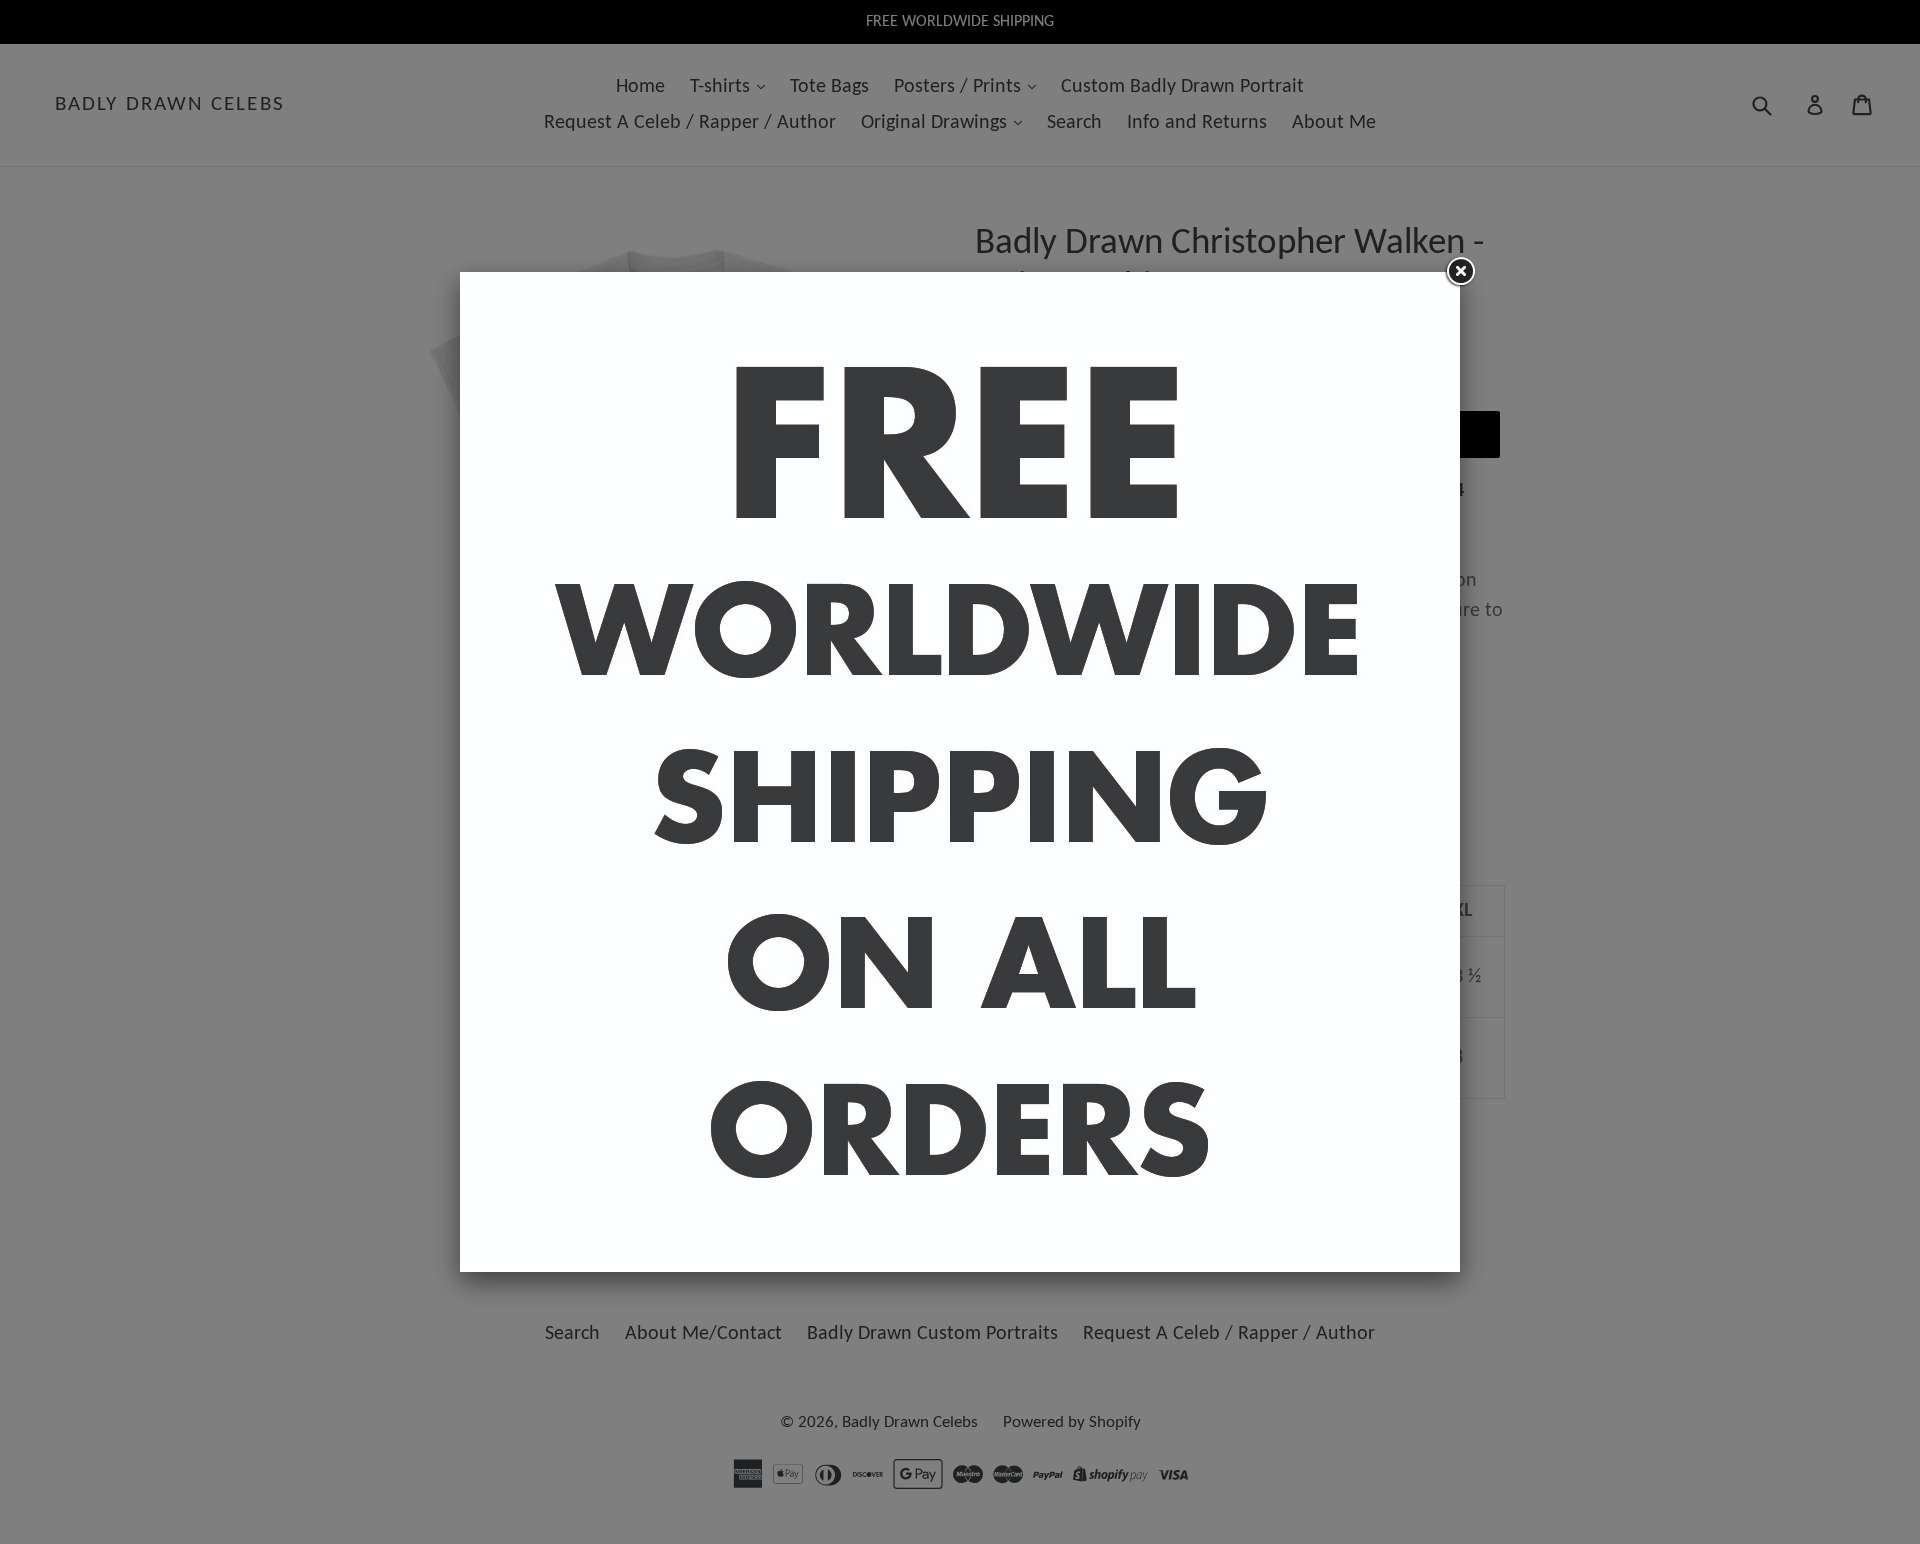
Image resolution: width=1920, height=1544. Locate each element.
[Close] (1460, 272)
